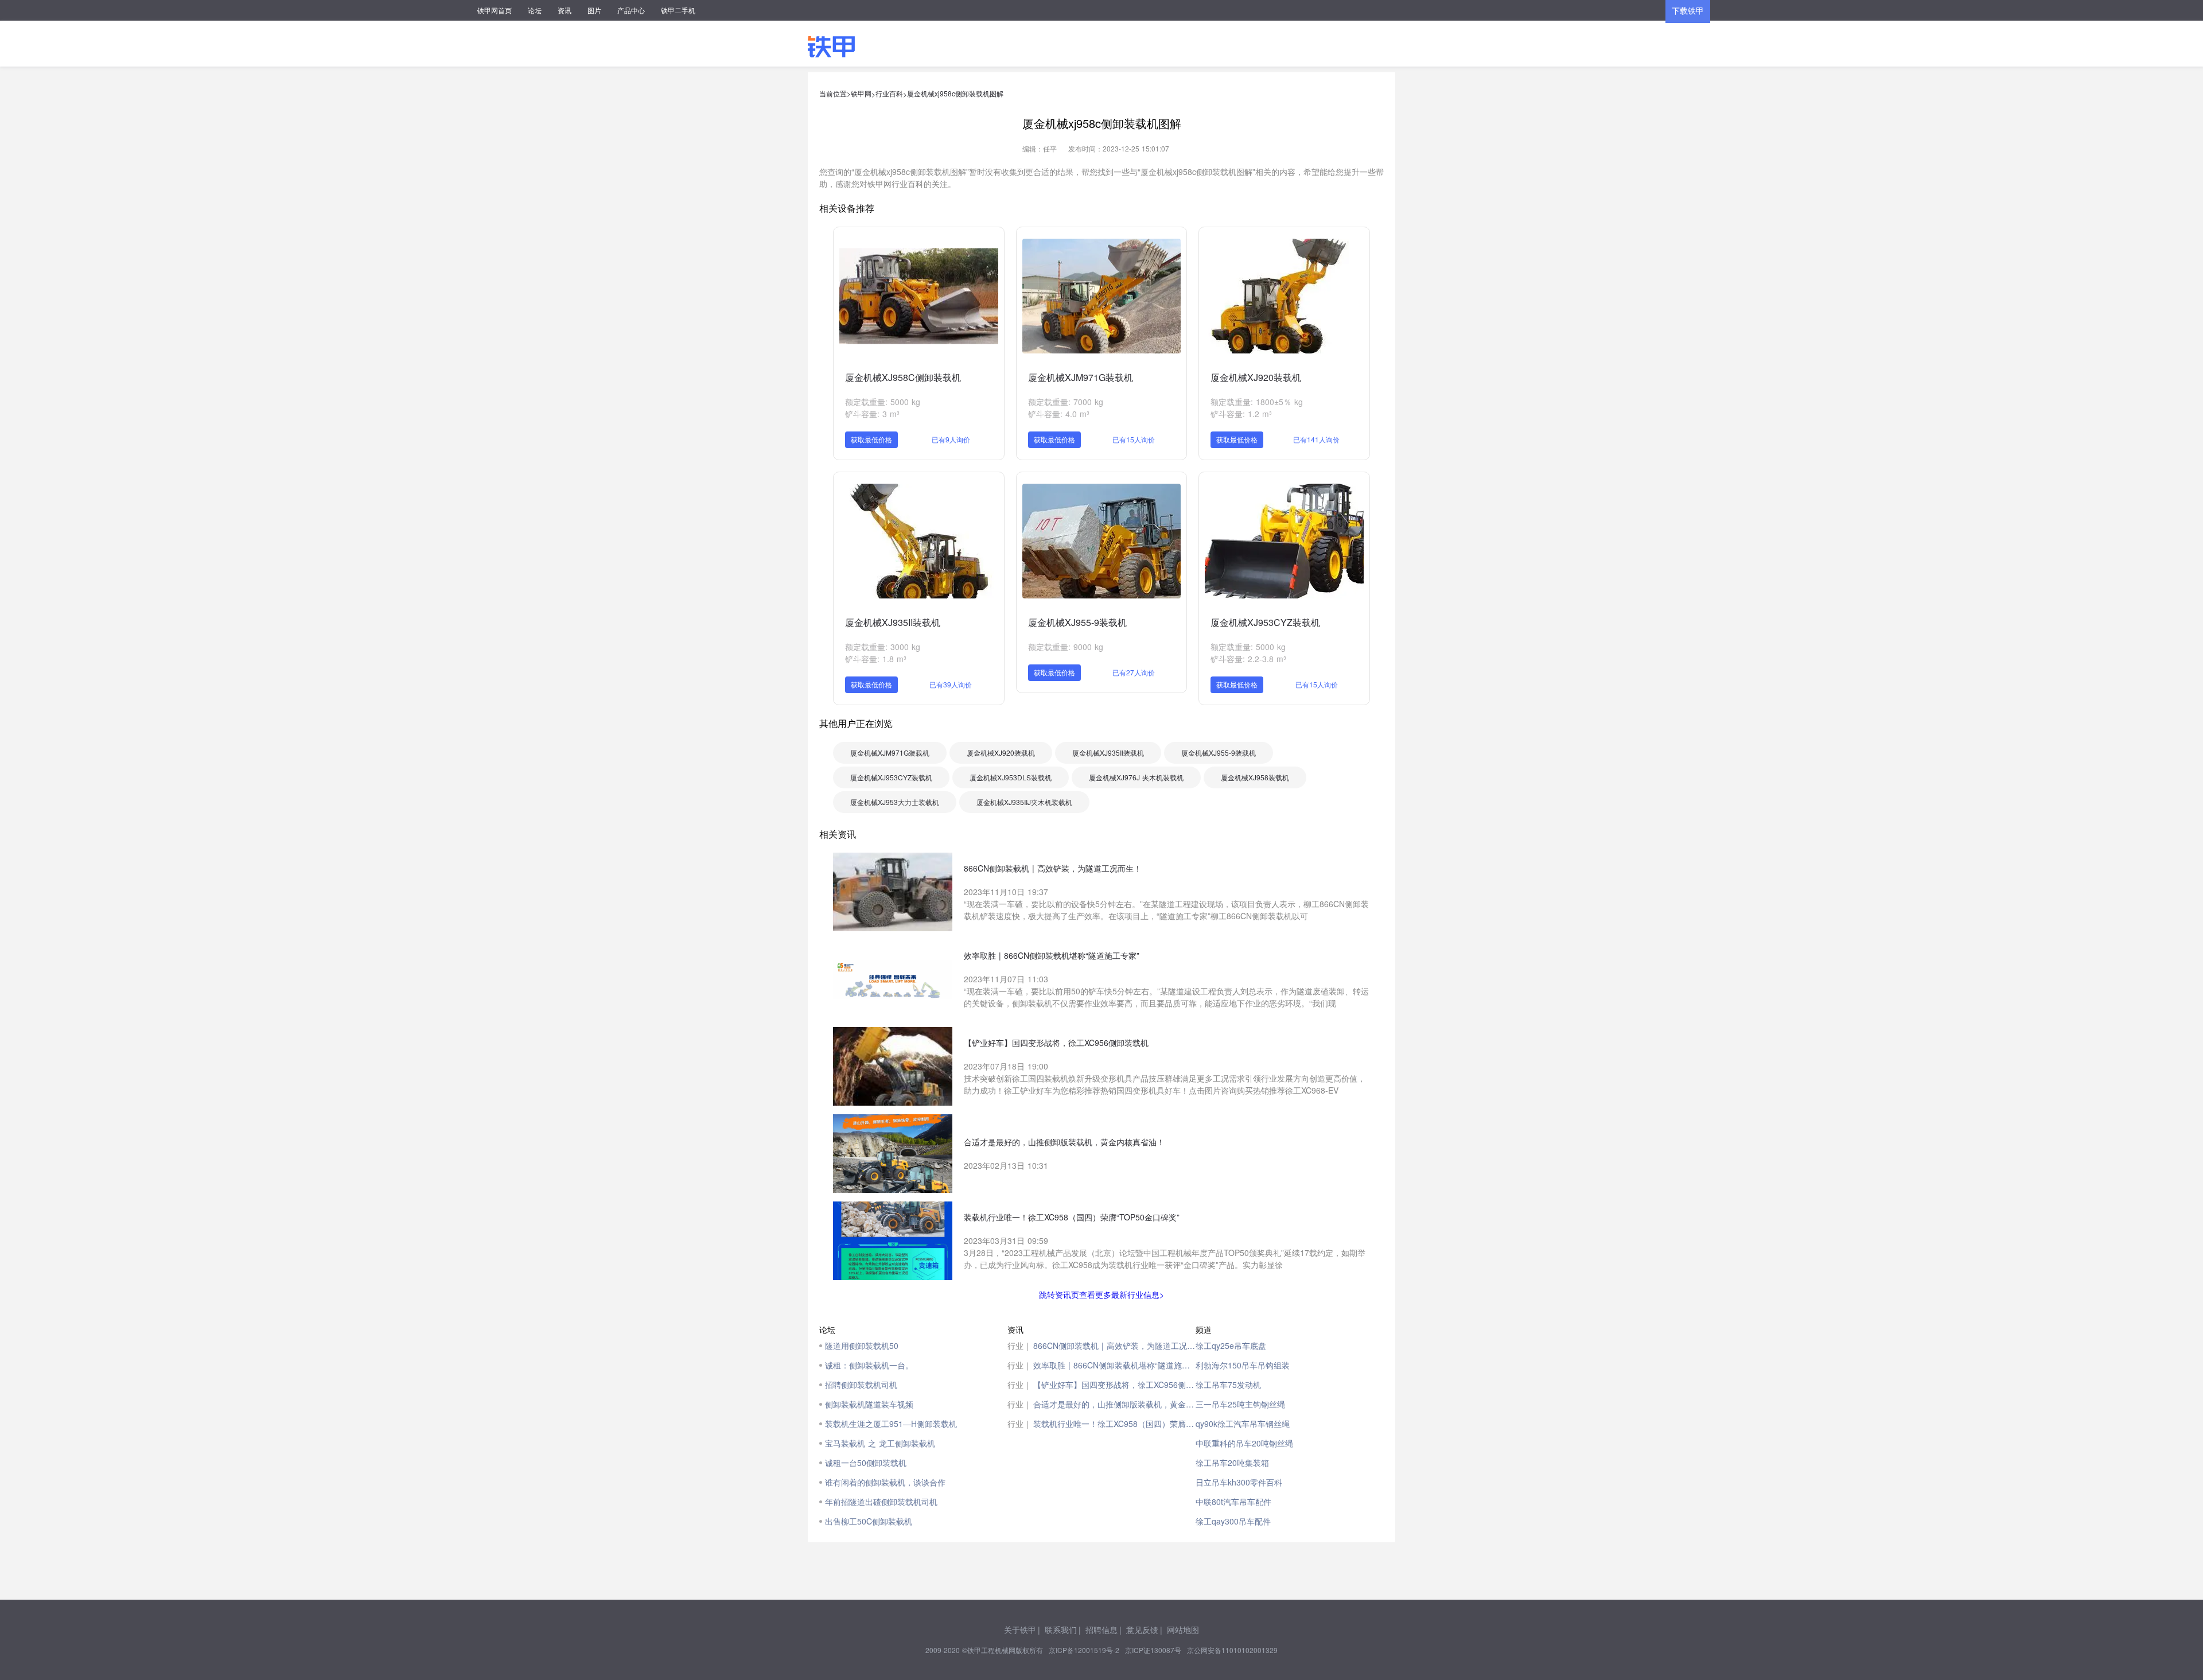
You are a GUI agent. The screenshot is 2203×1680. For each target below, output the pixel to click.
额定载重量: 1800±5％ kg (1257, 402)
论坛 (535, 10)
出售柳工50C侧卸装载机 (869, 1521)
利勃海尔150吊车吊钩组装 (1243, 1365)
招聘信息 (1101, 1630)
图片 (594, 10)
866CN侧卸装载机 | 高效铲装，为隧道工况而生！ (1114, 1345)
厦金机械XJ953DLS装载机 (1011, 777)
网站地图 (1183, 1630)
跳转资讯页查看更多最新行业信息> (1101, 1294)
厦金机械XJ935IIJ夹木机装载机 (1024, 802)
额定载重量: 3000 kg (883, 647)
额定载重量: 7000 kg (1066, 402)
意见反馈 (1142, 1630)
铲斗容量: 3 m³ (872, 414)
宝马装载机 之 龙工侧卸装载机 (880, 1443)
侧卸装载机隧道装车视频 (869, 1404)
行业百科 (889, 93)
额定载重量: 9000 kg (1066, 647)
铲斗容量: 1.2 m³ (1241, 414)
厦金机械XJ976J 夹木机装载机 (1136, 777)
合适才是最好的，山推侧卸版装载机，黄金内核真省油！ (1114, 1404)
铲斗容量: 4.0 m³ (1059, 414)
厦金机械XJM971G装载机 (1081, 377)
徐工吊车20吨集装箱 (1232, 1463)
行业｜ (1019, 1345)
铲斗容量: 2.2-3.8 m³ (1248, 659)
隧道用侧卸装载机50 (862, 1345)
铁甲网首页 (495, 10)
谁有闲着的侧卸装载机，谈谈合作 (885, 1482)
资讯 (565, 10)
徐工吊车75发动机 (1228, 1385)
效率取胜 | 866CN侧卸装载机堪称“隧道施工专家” (1114, 1365)
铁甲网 (861, 93)
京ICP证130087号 (1153, 1650)
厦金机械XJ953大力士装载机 (895, 802)
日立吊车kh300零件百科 (1239, 1482)
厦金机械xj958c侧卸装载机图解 (955, 93)
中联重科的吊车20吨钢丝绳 (1244, 1443)
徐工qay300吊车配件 (1233, 1521)
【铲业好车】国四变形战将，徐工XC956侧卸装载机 (1114, 1385)
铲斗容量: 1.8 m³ (876, 659)
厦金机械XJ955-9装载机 (1077, 622)
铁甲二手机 (678, 10)
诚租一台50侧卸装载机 (866, 1463)
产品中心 (631, 10)
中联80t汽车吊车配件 (1233, 1502)
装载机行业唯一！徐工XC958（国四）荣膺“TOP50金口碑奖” (1114, 1424)
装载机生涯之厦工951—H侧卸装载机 (891, 1424)
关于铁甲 (1020, 1630)
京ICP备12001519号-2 (1084, 1650)
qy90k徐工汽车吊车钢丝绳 (1243, 1424)
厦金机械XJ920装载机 (1256, 377)
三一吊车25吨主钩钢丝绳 (1240, 1404)
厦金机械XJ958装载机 (1255, 777)
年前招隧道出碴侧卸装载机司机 (881, 1502)
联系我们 (1061, 1630)
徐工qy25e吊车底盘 (1231, 1345)
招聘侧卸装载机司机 (861, 1385)
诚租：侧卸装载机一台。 (869, 1365)
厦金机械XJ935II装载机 (893, 622)
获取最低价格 (871, 439)
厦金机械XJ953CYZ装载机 (1265, 622)
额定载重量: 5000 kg (883, 402)
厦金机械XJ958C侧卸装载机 (903, 377)
